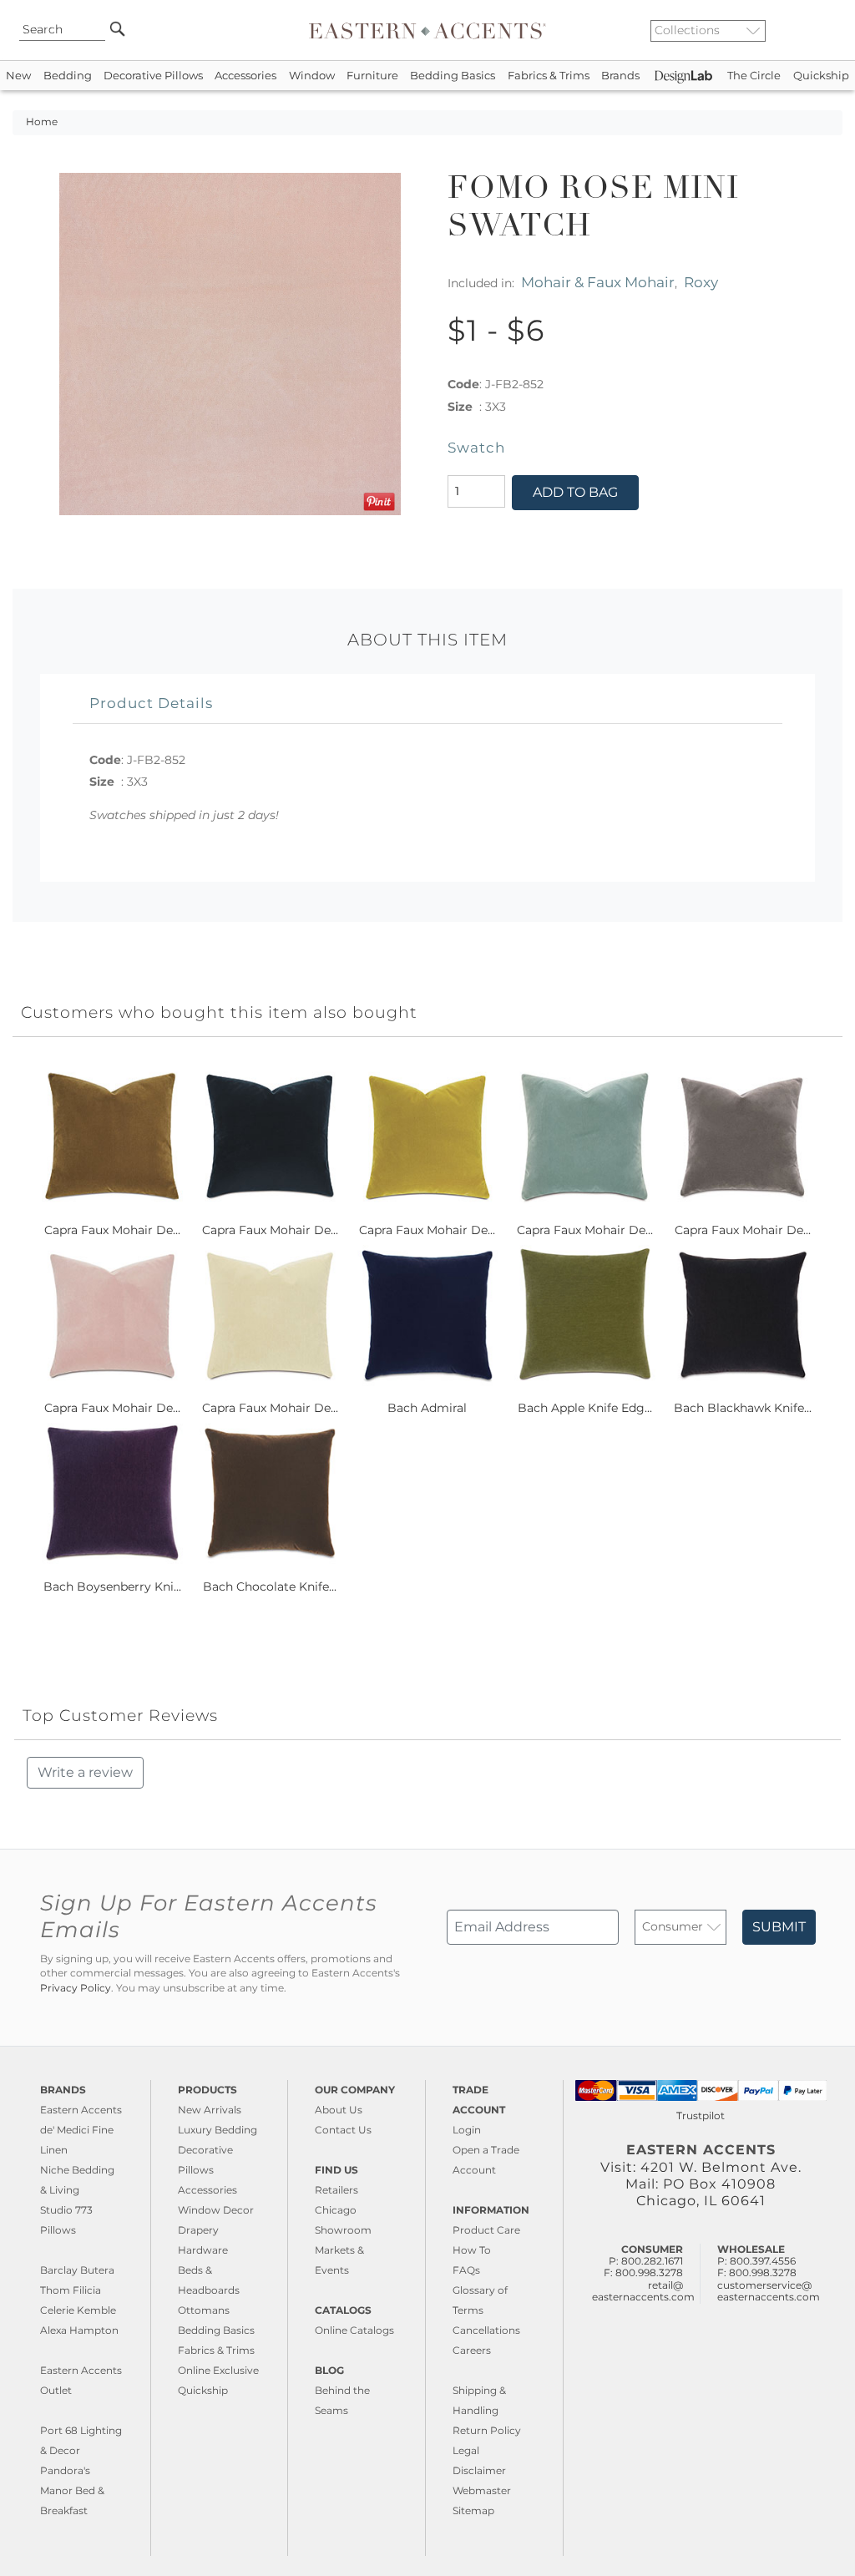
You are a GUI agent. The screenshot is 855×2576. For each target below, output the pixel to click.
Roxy (701, 282)
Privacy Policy (76, 1988)
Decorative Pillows (153, 76)
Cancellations (486, 2330)
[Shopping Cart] (831, 30)
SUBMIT (779, 1927)
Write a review (85, 1772)
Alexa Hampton (79, 2330)
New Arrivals (210, 2110)
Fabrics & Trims (549, 76)
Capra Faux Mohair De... (112, 1230)
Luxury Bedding (218, 2130)
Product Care (486, 2230)
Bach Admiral (427, 1408)
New (18, 76)
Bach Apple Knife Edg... (585, 1408)
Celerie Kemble (78, 2310)
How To (472, 2250)
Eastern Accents (81, 2110)
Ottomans (204, 2310)
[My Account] (817, 30)
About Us (339, 2110)
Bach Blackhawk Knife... (743, 1408)
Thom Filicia (71, 2290)
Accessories (245, 76)
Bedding (68, 76)
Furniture (372, 76)
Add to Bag (575, 492)
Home (42, 122)
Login (467, 2130)
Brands (620, 76)
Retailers (336, 2190)
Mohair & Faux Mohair (598, 282)
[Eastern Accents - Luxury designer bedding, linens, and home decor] (427, 30)
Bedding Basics (453, 76)
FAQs (466, 2270)
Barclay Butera (77, 2270)
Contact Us (343, 2130)
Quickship (821, 76)
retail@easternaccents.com (643, 2291)
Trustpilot (701, 2115)
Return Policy (487, 2430)
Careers (472, 2350)
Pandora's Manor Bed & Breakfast (72, 2490)
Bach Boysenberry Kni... (112, 1587)
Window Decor (216, 2210)
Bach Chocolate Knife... (270, 1587)
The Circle (754, 76)
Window (312, 76)
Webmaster (482, 2490)
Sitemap (473, 2510)
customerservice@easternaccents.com (769, 2291)
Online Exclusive (218, 2370)
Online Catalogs (354, 2330)
